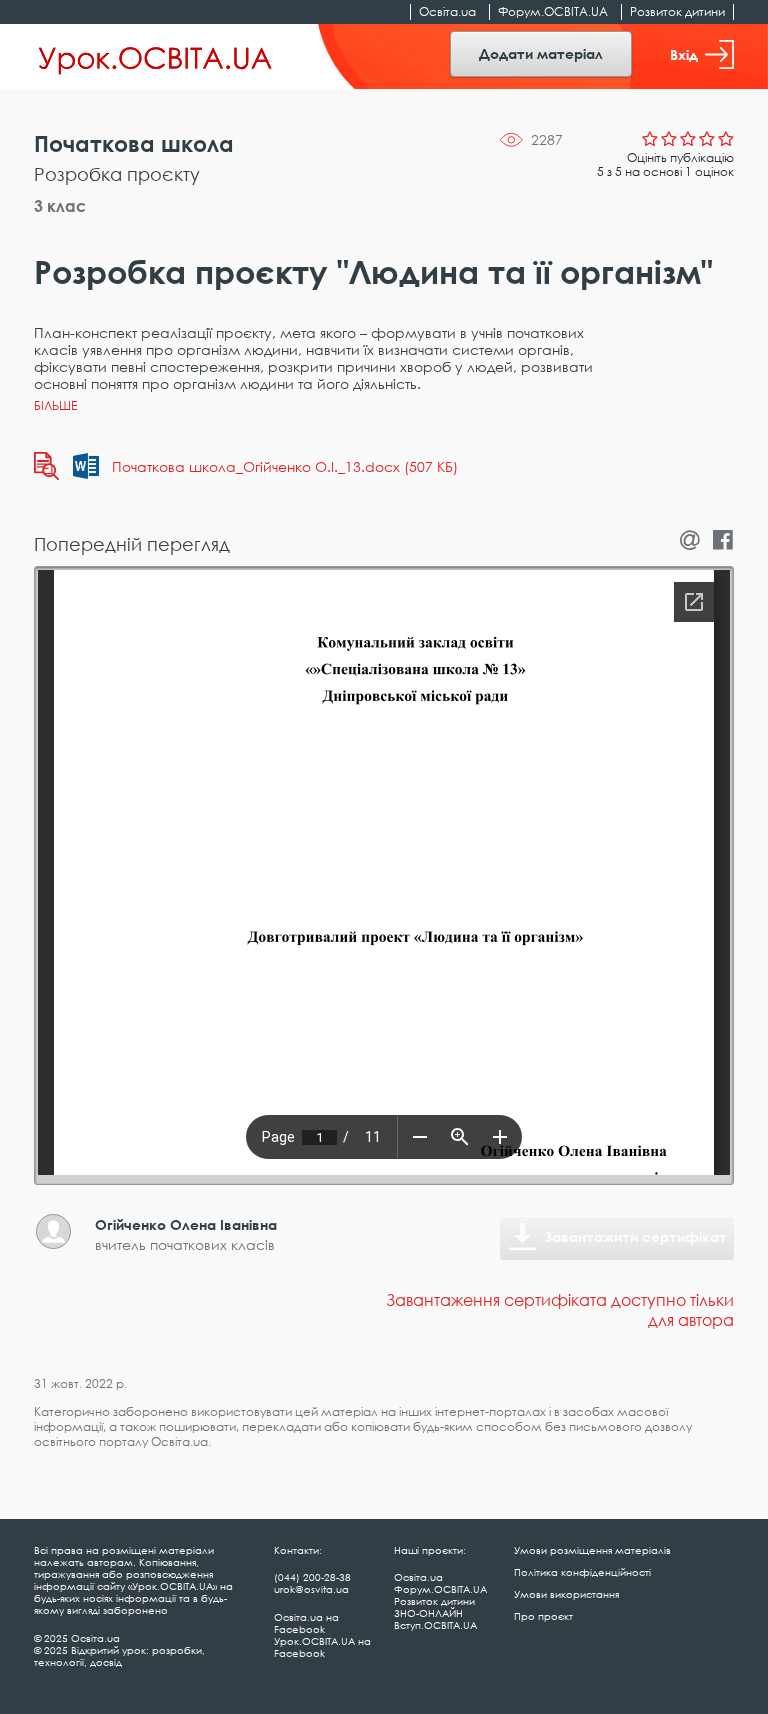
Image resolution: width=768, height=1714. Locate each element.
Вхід (684, 54)
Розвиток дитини (677, 11)
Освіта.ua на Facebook (306, 1623)
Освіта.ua (447, 11)
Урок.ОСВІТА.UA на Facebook (322, 1647)
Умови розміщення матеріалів (592, 1550)
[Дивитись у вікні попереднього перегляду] (46, 466)
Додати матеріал (541, 53)
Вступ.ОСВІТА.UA (435, 1625)
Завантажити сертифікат (636, 1236)
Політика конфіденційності (582, 1572)
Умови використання (566, 1594)
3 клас (60, 206)
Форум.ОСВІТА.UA (553, 11)
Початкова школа (134, 143)
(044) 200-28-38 (312, 1577)
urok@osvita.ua (311, 1589)
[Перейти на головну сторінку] (155, 57)
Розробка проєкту (117, 174)
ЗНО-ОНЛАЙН (428, 1613)
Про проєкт (543, 1616)
